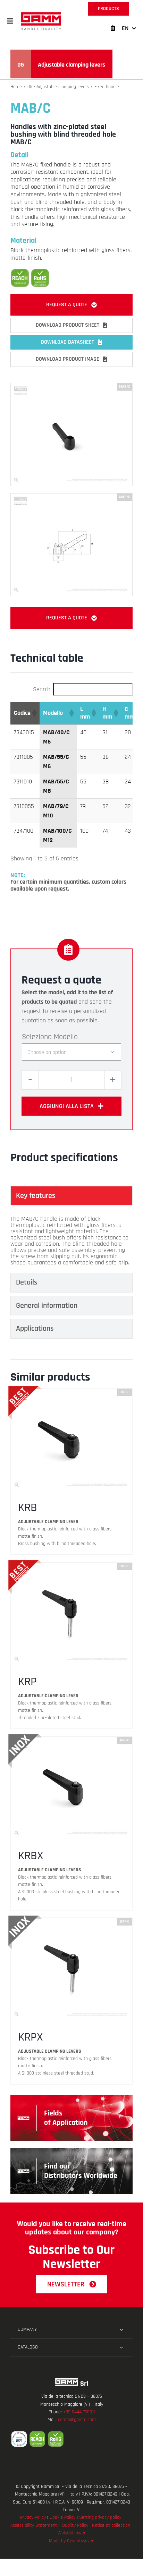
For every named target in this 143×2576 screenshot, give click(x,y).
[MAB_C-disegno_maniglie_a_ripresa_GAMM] (71, 496)
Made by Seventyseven (72, 2541)
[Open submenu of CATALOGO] (121, 2347)
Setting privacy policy (100, 2517)
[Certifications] (71, 2439)
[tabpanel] (71, 1241)
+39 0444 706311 (79, 2412)
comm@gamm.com (77, 2420)
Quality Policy (75, 2525)
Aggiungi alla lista (67, 1106)
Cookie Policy (62, 2517)
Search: (42, 689)
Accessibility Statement (34, 2525)
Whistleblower (71, 2533)
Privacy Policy (33, 2517)
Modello (66, 1037)
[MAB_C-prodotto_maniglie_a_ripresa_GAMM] (71, 386)
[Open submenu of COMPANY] (121, 2330)
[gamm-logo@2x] (41, 14)
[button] (10, 21)
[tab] (71, 1196)
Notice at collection (111, 2525)
